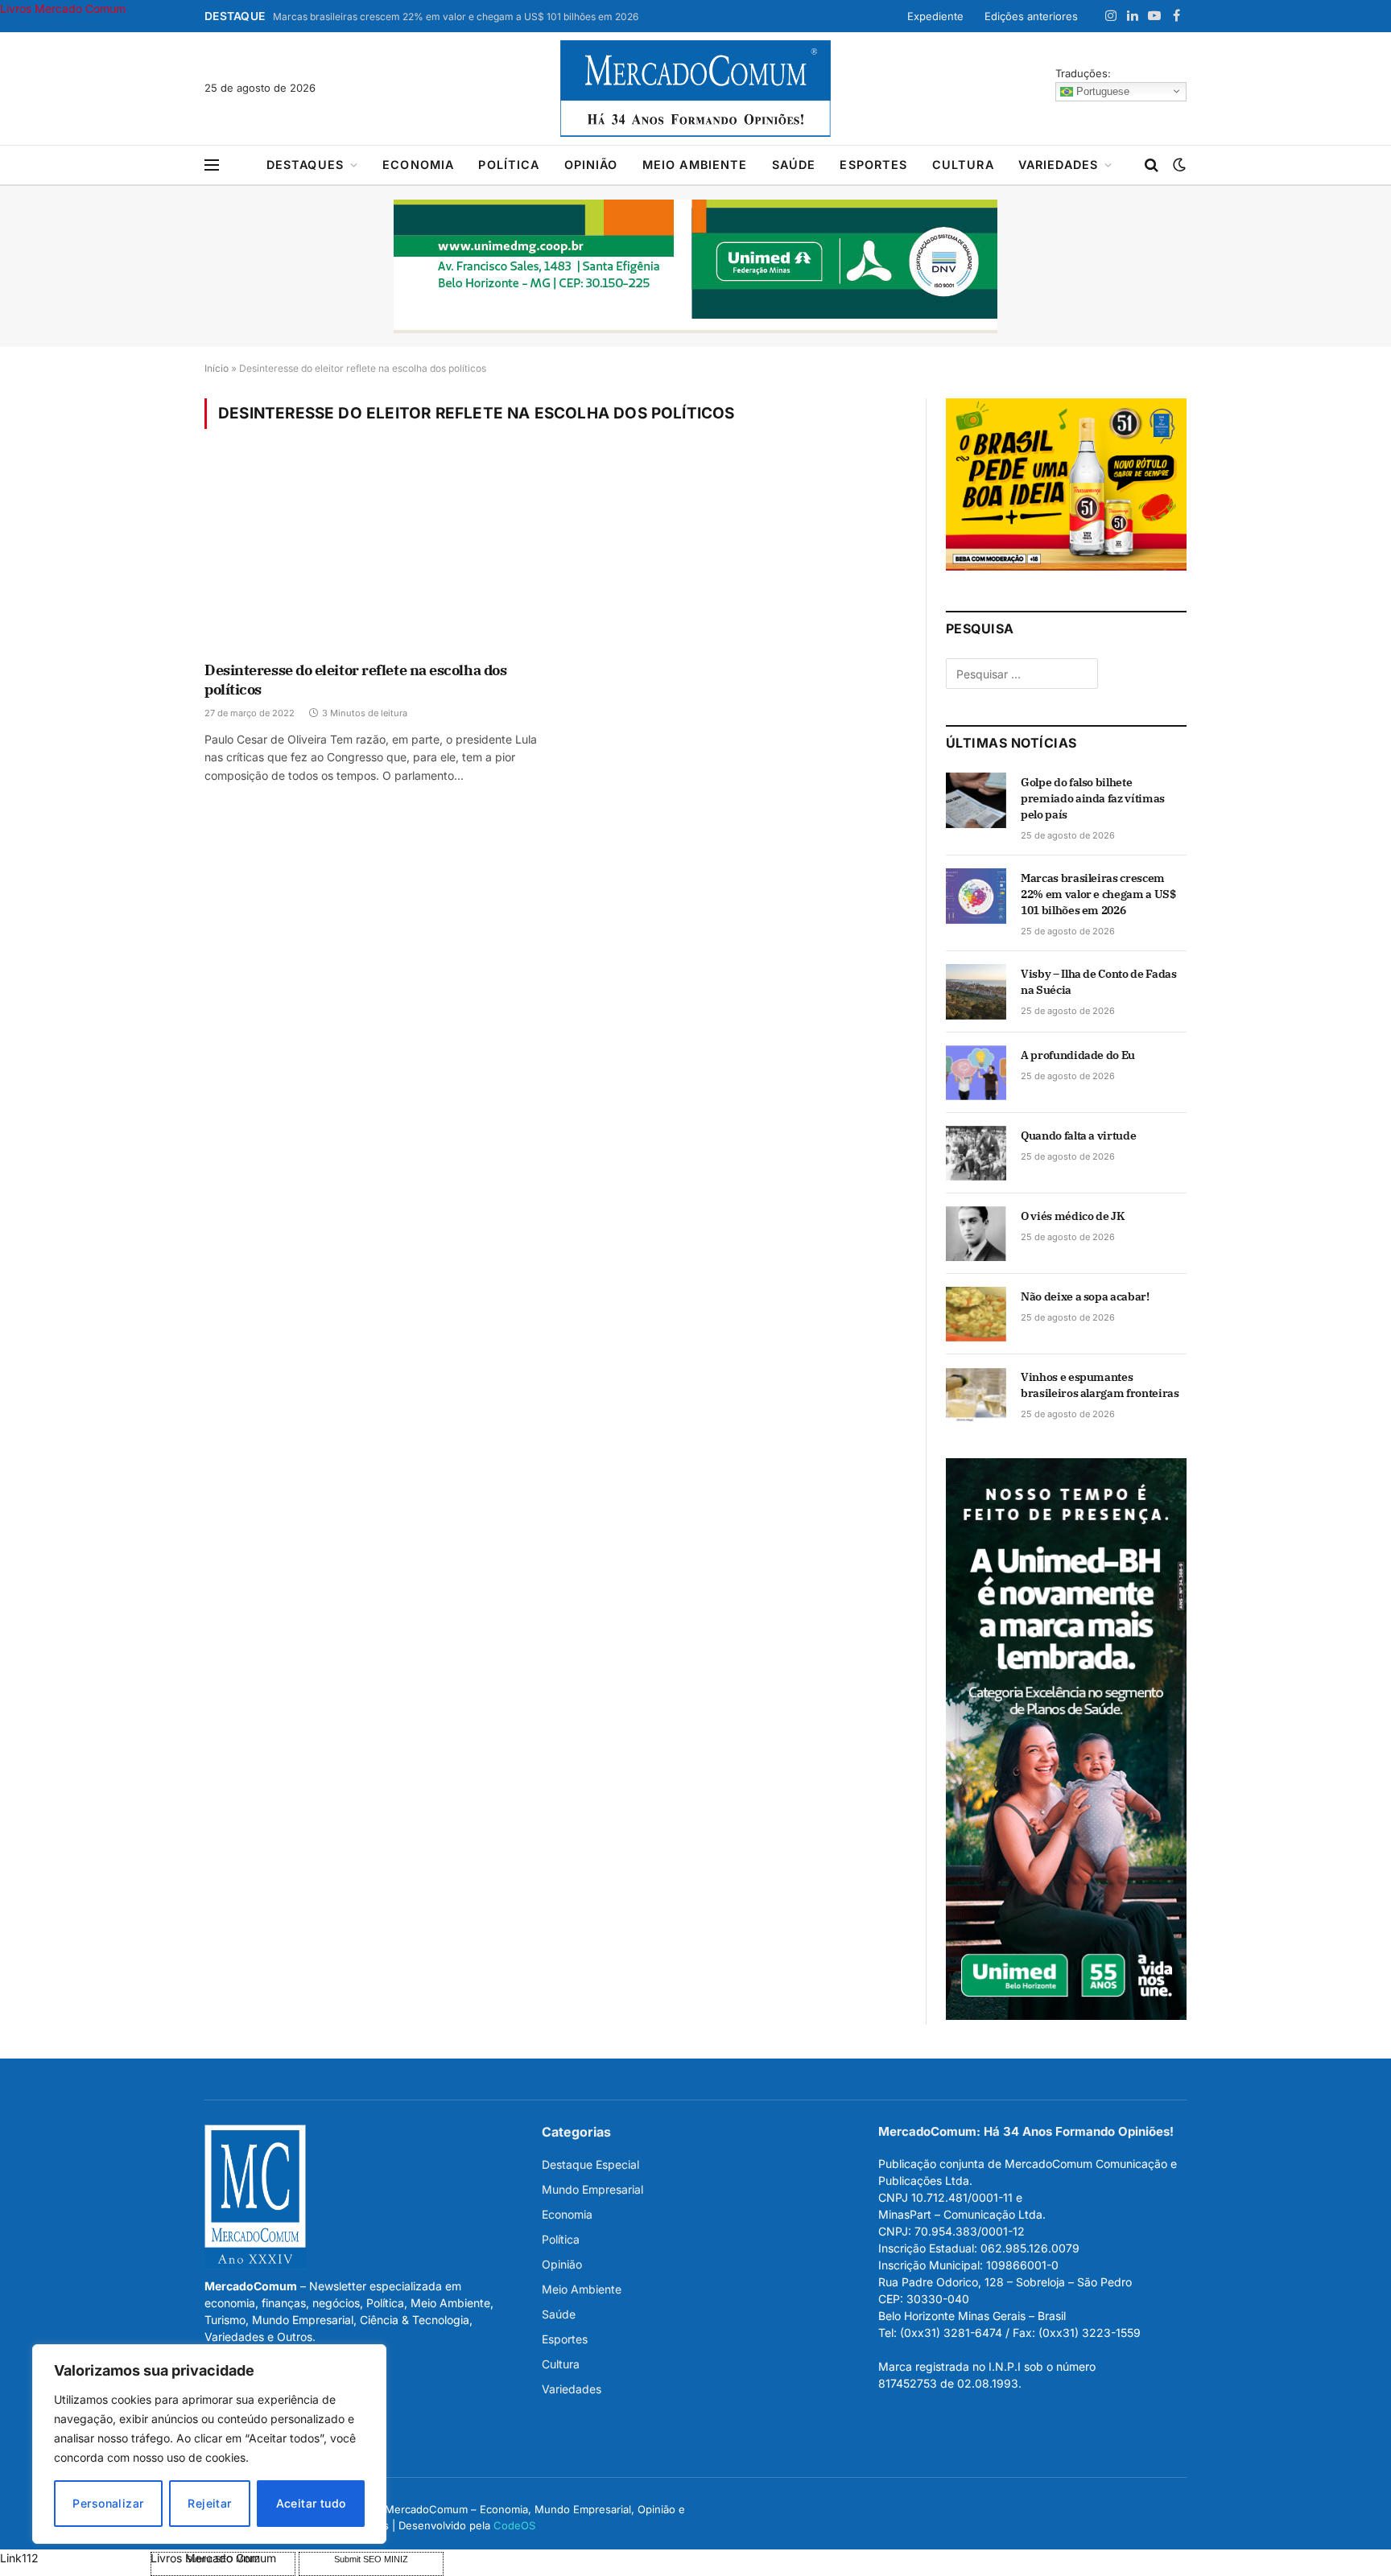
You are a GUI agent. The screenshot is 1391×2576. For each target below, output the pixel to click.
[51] (1066, 566)
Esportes (873, 165)
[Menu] (212, 165)
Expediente (935, 16)
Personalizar (108, 2503)
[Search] (1152, 165)
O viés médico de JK (1072, 1216)
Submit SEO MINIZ (371, 2559)
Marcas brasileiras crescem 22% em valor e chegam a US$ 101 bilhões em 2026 (456, 16)
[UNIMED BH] (1066, 2015)
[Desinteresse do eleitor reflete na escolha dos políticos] (372, 555)
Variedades (1059, 165)
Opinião (591, 165)
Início (217, 368)
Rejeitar (209, 2503)
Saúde (794, 165)
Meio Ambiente (695, 165)
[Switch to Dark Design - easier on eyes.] (1178, 165)
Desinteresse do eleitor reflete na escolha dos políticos (355, 680)
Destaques (305, 165)
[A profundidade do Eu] (976, 1073)
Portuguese (1101, 91)
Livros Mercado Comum (63, 8)
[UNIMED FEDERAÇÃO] (695, 266)
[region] (209, 2444)
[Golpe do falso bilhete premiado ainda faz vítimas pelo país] (976, 800)
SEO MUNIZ (74, 2558)
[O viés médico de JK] (976, 1234)
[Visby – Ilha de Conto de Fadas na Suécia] (976, 991)
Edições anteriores (1031, 16)
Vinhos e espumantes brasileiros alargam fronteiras (1100, 1385)
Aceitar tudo (311, 2503)
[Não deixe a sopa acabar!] (976, 1314)
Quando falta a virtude (1078, 1136)
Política (509, 165)
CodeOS (514, 2525)
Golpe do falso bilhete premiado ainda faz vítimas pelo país (1093, 798)
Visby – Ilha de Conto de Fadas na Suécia (1099, 982)
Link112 (19, 2558)
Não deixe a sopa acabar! (1085, 1296)
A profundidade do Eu (1078, 1055)
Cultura (963, 165)
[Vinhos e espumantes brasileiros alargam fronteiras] (976, 1395)
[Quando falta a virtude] (976, 1153)
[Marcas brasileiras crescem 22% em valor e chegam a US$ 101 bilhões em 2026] (976, 896)
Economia (418, 165)
